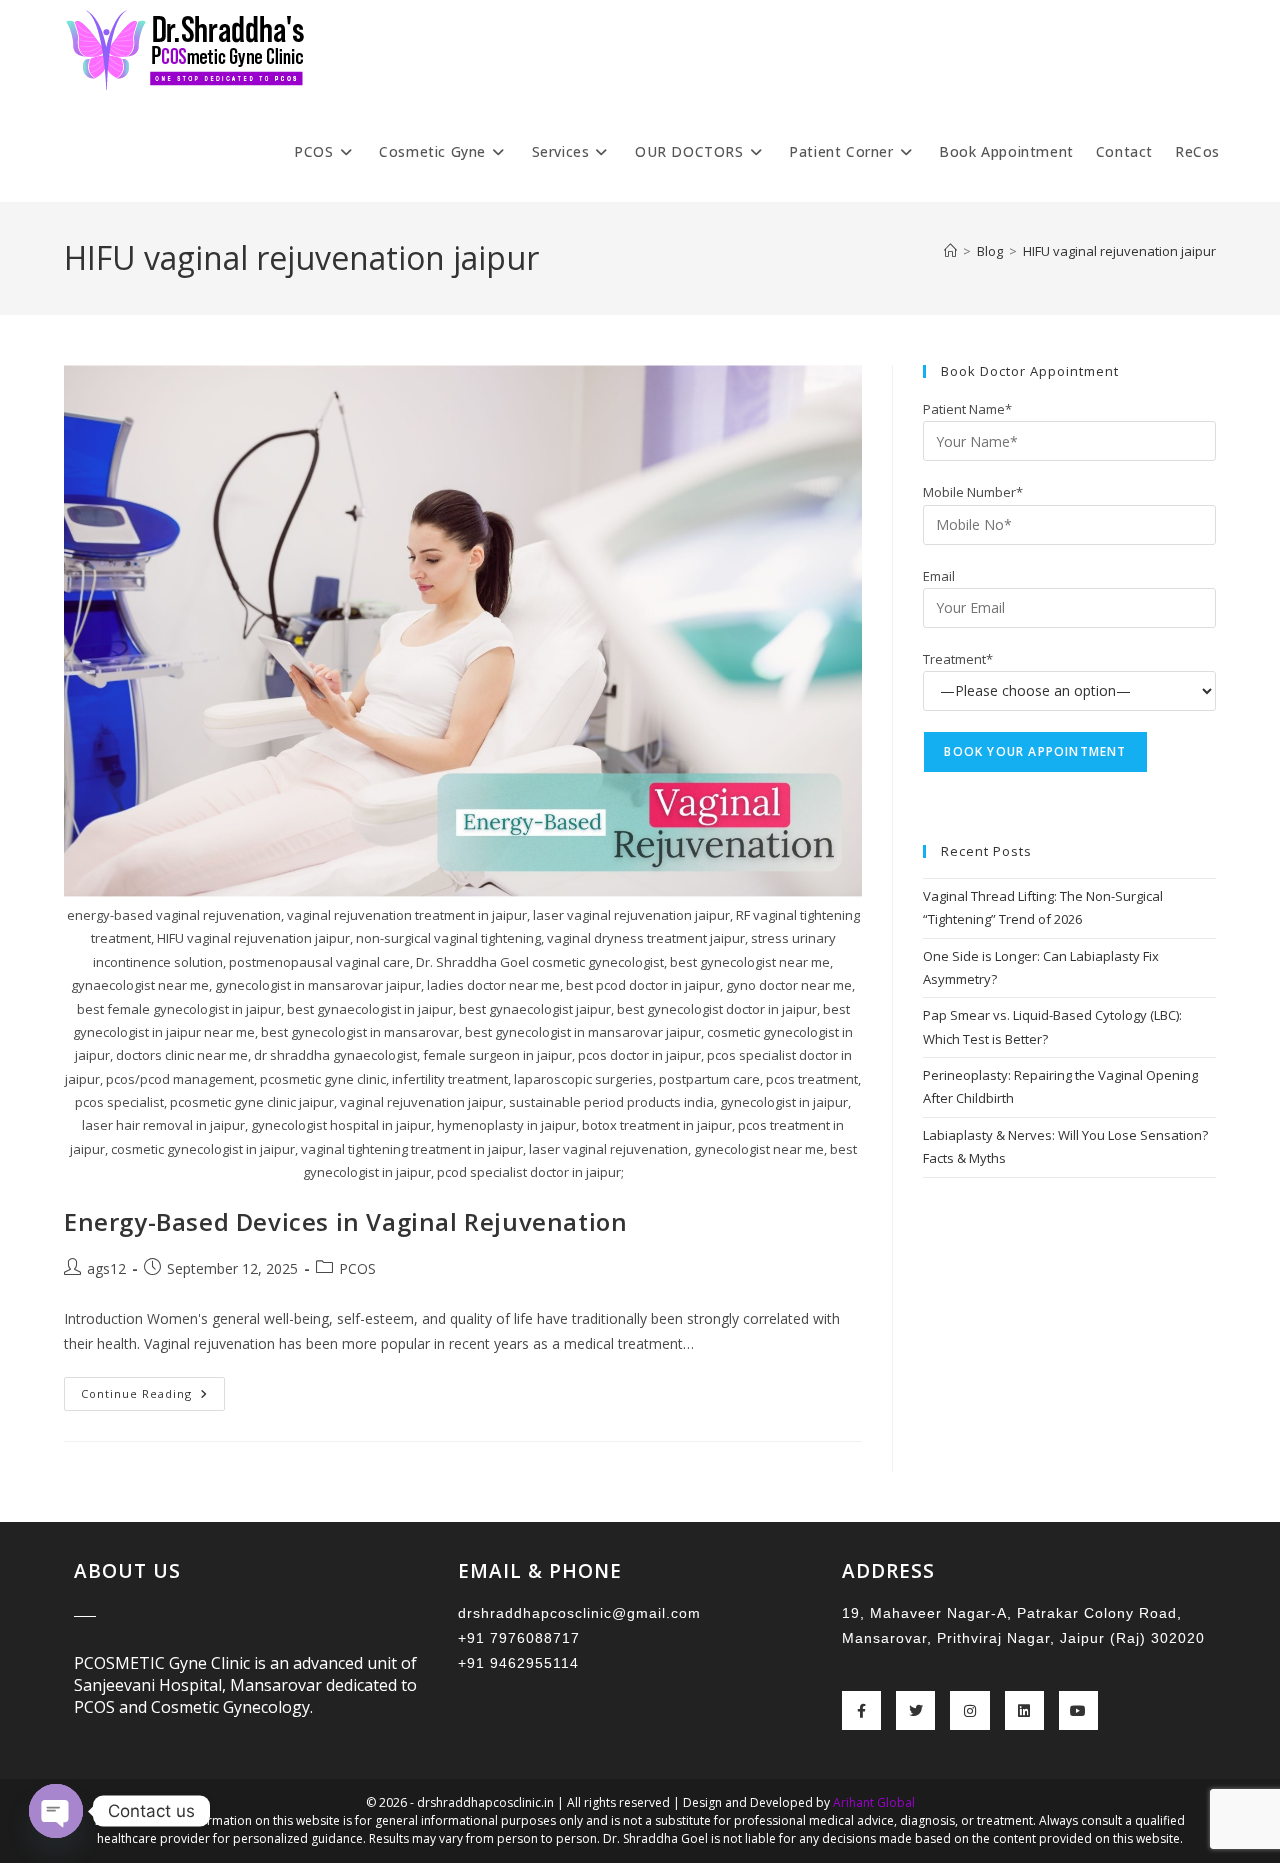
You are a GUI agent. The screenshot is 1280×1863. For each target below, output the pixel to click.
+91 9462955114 (518, 1663)
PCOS (357, 1268)
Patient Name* (967, 409)
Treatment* (958, 659)
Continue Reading (153, 1389)
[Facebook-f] (861, 1710)
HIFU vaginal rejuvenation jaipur (1119, 251)
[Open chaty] (56, 1811)
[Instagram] (969, 1710)
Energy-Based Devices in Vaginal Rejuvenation (345, 1221)
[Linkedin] (1024, 1710)
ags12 (106, 1268)
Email (939, 576)
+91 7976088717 (519, 1638)
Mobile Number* (973, 492)
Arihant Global (874, 1802)
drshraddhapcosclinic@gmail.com (579, 1613)
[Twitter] (915, 1710)
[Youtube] (1078, 1710)
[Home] (950, 251)
